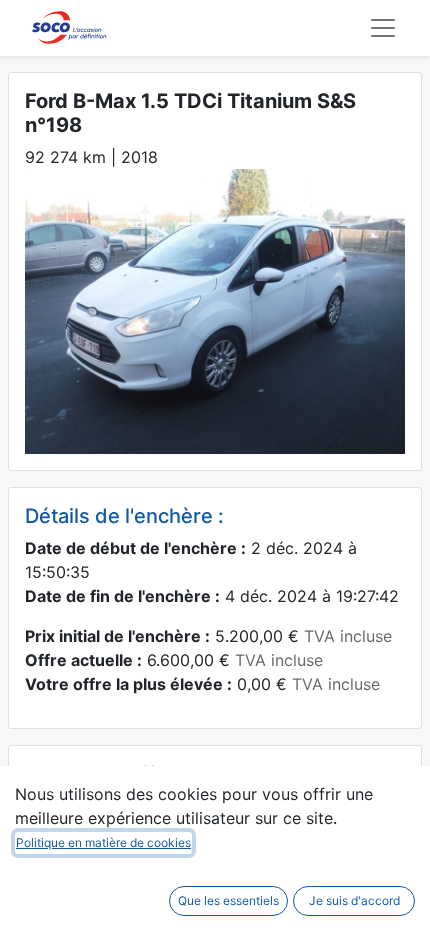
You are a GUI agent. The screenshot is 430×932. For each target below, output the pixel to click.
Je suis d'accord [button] (354, 900)
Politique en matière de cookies (103, 842)
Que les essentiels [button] (228, 900)
